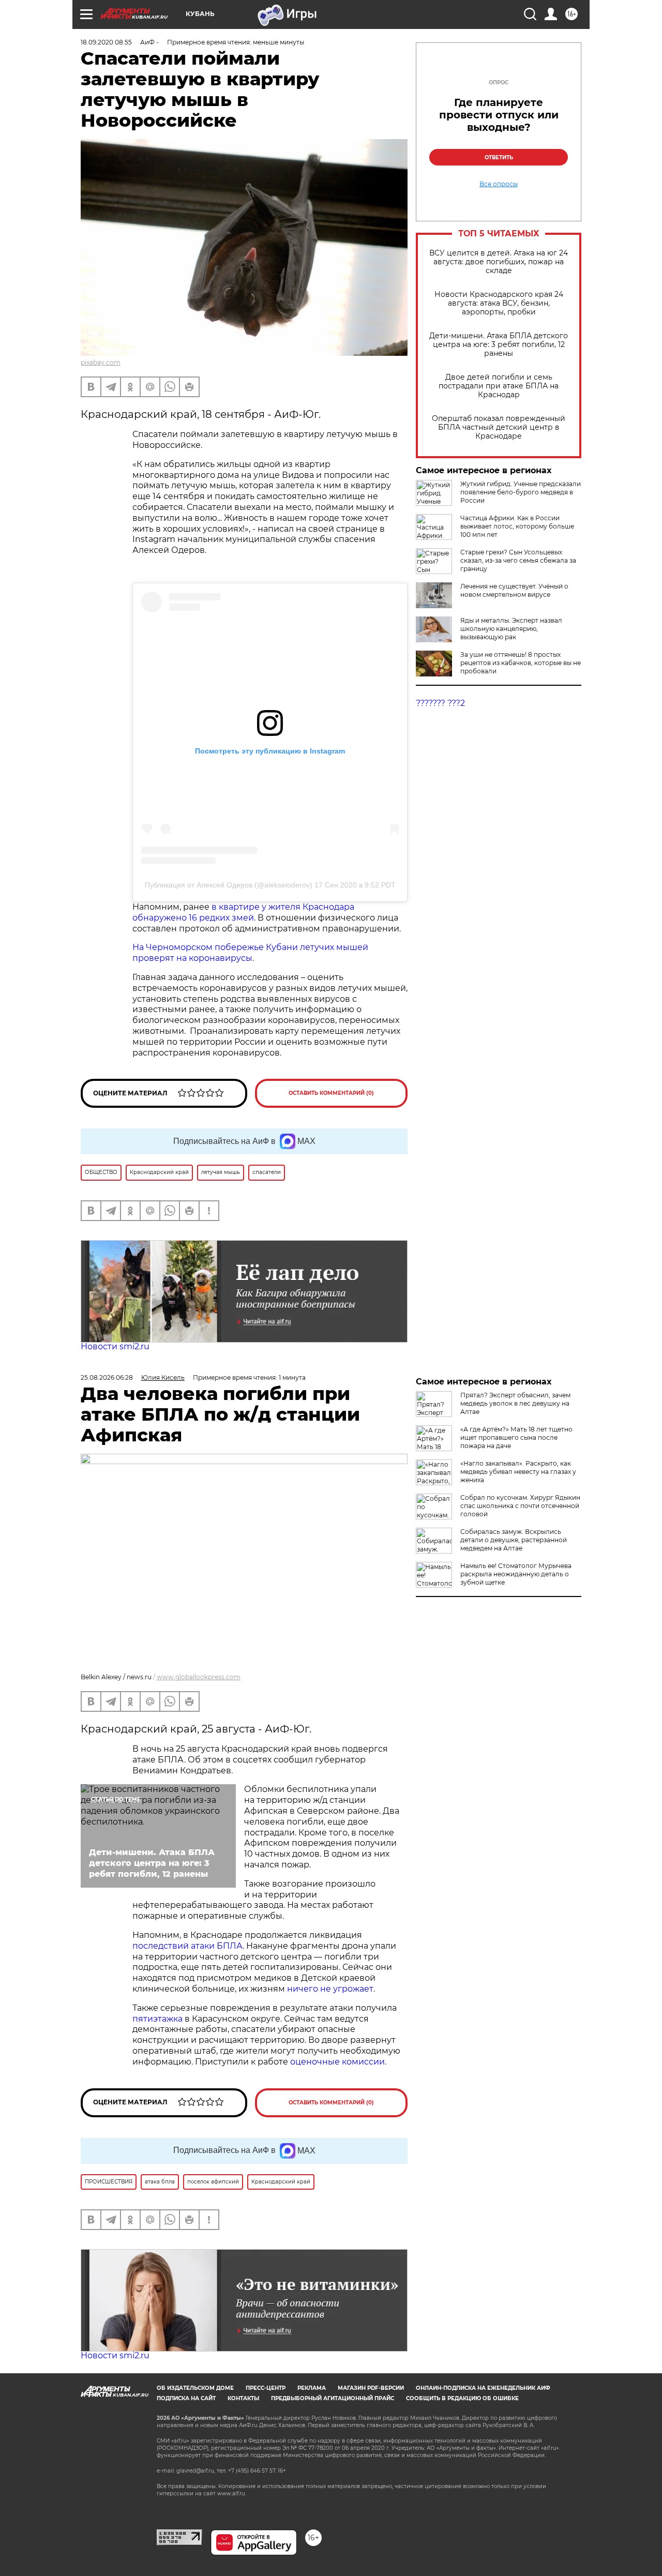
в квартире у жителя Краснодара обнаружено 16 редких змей (243, 912)
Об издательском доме (195, 2388)
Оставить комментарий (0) (331, 1093)
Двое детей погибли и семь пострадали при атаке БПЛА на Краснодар (499, 386)
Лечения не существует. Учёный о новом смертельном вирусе (514, 590)
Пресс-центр (266, 2388)
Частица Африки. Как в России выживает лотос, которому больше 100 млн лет (517, 526)
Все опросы (499, 184)
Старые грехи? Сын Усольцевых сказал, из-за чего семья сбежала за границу (518, 560)
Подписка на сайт (186, 2398)
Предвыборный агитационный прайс (333, 2398)
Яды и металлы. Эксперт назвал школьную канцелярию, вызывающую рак (511, 629)
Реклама (312, 2388)
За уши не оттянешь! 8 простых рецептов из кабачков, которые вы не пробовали (521, 663)
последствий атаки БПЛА (187, 1946)
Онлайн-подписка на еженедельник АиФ (483, 2388)
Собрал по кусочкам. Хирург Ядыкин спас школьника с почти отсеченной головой (520, 1506)
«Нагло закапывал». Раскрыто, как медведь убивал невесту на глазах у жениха (518, 1472)
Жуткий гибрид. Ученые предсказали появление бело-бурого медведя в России (521, 492)
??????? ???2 (440, 703)
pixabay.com (101, 362)
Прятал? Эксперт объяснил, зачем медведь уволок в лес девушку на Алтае (515, 1403)
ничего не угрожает (330, 1989)
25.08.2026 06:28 (107, 1377)
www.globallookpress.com (199, 1677)
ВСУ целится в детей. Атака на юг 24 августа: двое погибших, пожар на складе (499, 262)
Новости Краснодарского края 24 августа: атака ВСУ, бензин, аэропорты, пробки (499, 303)
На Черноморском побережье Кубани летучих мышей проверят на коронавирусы (250, 953)
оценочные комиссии (337, 2062)
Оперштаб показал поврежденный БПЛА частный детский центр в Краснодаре (499, 427)
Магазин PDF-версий (371, 2388)
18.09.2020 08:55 (106, 42)
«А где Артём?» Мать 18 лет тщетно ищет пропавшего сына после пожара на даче (516, 1437)
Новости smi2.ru (115, 1346)
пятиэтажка (159, 2019)
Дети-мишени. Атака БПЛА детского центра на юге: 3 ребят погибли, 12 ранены (499, 345)
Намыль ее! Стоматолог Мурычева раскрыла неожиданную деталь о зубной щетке (516, 1574)
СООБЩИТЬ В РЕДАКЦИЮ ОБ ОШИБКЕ (462, 2398)
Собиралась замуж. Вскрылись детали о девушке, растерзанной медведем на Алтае (514, 1540)
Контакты (243, 2398)
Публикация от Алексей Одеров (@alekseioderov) (229, 885)
